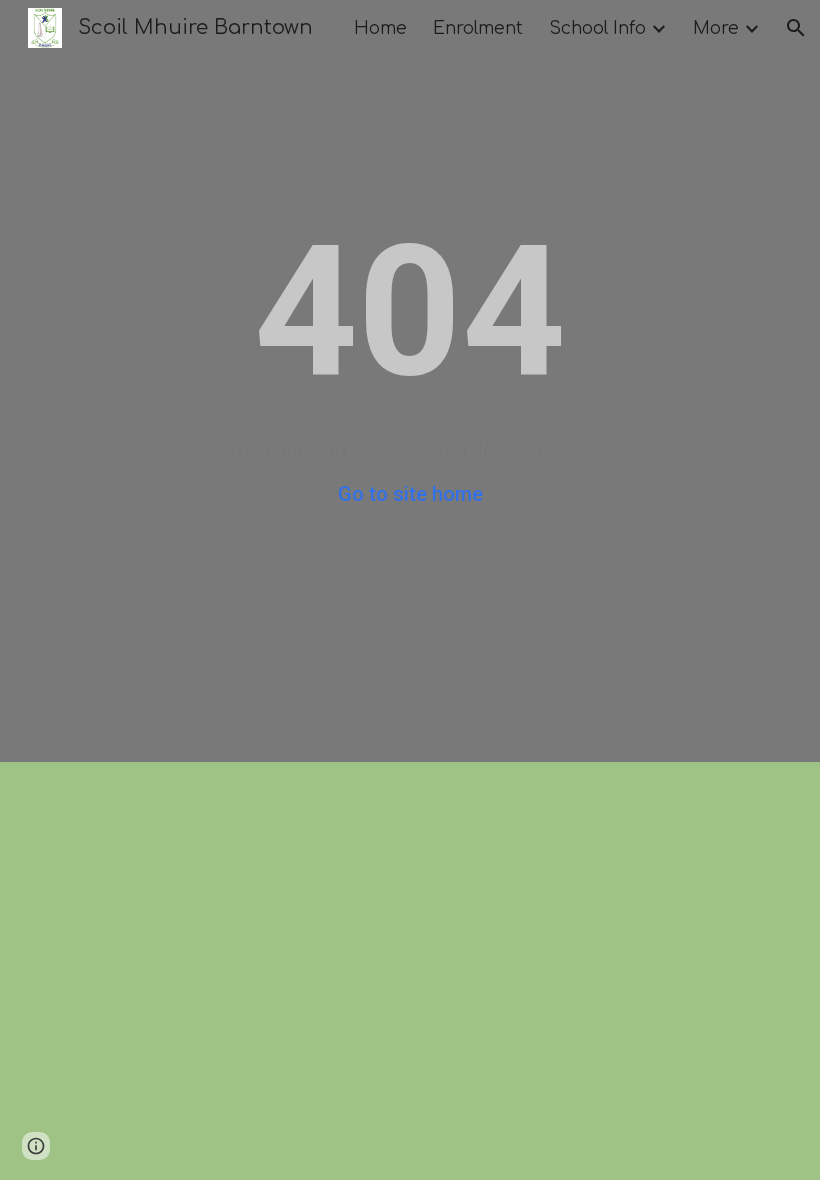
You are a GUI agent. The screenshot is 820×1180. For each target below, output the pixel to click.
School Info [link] (597, 28)
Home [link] (380, 28)
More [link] (716, 28)
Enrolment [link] (478, 28)
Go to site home (410, 494)
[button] (796, 28)
